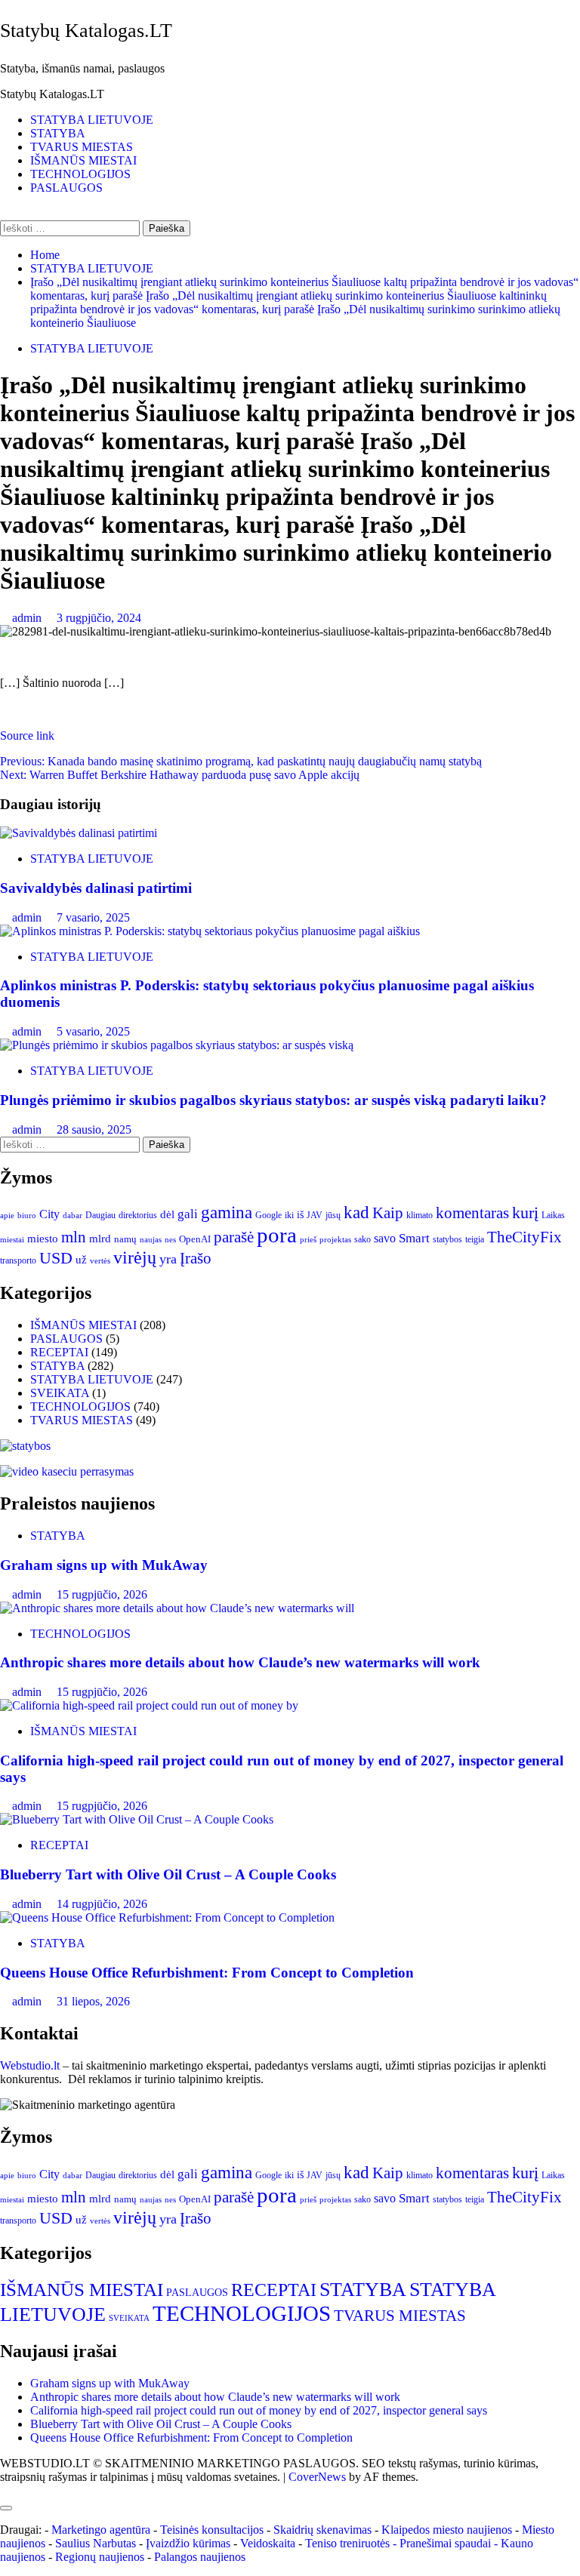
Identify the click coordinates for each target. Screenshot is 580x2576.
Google (268, 1215)
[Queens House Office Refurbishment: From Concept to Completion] (167, 1917)
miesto (43, 1239)
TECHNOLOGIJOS (80, 174)
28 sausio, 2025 (94, 1130)
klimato (420, 1215)
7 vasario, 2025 (93, 917)
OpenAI (195, 1239)
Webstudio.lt (30, 2065)
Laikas (553, 1215)
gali (188, 1214)
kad (356, 1212)
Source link (27, 736)
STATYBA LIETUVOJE (92, 120)
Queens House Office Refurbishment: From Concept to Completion (207, 1973)
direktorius (138, 1215)
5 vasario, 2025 (93, 1031)
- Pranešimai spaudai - (447, 2543)
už (81, 1260)
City (49, 1214)
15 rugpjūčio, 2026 (102, 1594)
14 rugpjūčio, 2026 (102, 1904)
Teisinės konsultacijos (212, 2530)
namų (125, 1239)
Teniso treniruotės (347, 2543)
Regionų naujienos (100, 2557)
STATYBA (58, 133)
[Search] (5, 213)
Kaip (388, 1213)
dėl (167, 1214)
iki (289, 1215)
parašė (234, 1237)
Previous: (241, 761)
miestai (12, 1239)
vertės (100, 1260)
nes (170, 1240)
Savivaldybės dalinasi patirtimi (96, 888)
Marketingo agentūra (101, 2530)
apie (7, 1215)
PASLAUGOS (66, 188)
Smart (414, 1238)
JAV (315, 1215)
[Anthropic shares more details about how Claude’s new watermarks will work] (177, 1608)
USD (56, 1258)
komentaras (472, 1213)
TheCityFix (524, 1237)
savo (385, 1238)
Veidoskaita (268, 2543)
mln (74, 1237)
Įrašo (196, 1258)
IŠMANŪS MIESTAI (83, 160)
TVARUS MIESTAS (82, 147)
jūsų (333, 1215)
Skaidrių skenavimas (322, 2530)
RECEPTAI (59, 1352)
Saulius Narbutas (96, 2543)
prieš (308, 1240)
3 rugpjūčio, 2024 (99, 618)
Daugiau (100, 1215)
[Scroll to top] (5, 2490)
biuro (27, 1216)
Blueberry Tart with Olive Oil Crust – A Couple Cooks (168, 1874)
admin (28, 618)
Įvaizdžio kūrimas (188, 2543)
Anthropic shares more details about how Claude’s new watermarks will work (240, 1662)
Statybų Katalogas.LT (86, 31)
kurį (525, 1213)
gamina (227, 1212)
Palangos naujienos (200, 2557)
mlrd (100, 1239)
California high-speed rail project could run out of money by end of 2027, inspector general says (259, 2410)
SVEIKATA (60, 1393)
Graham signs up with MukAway (104, 1565)
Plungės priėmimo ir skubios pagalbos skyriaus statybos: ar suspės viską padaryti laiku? (273, 1100)
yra (168, 1259)
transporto (18, 1260)
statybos (447, 1239)
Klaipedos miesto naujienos (447, 2530)
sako (362, 1239)
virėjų (135, 1257)
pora (277, 1235)
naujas (151, 1240)
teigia (475, 1239)
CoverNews (317, 2477)
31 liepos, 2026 (93, 2001)
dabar (72, 1216)
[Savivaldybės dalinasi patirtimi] (79, 833)
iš (300, 1215)
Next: (180, 775)
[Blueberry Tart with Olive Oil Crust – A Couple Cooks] (137, 1819)
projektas (335, 1239)
